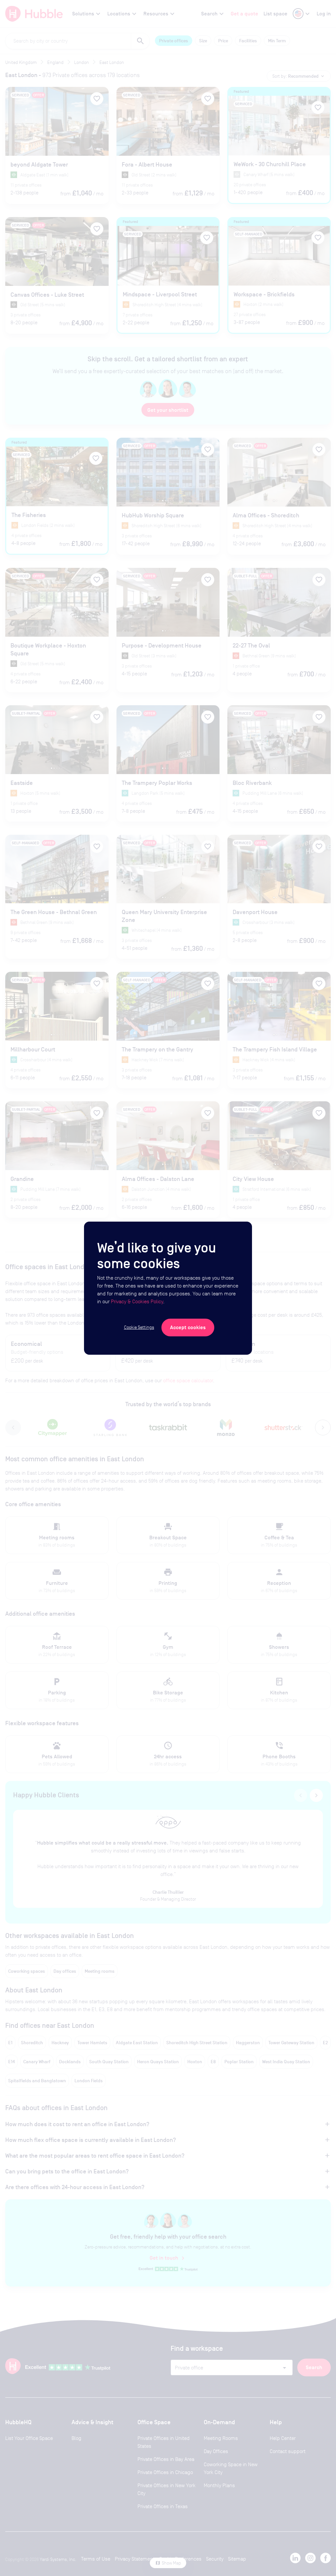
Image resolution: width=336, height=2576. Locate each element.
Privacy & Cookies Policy (137, 1301)
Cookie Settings (139, 1327)
